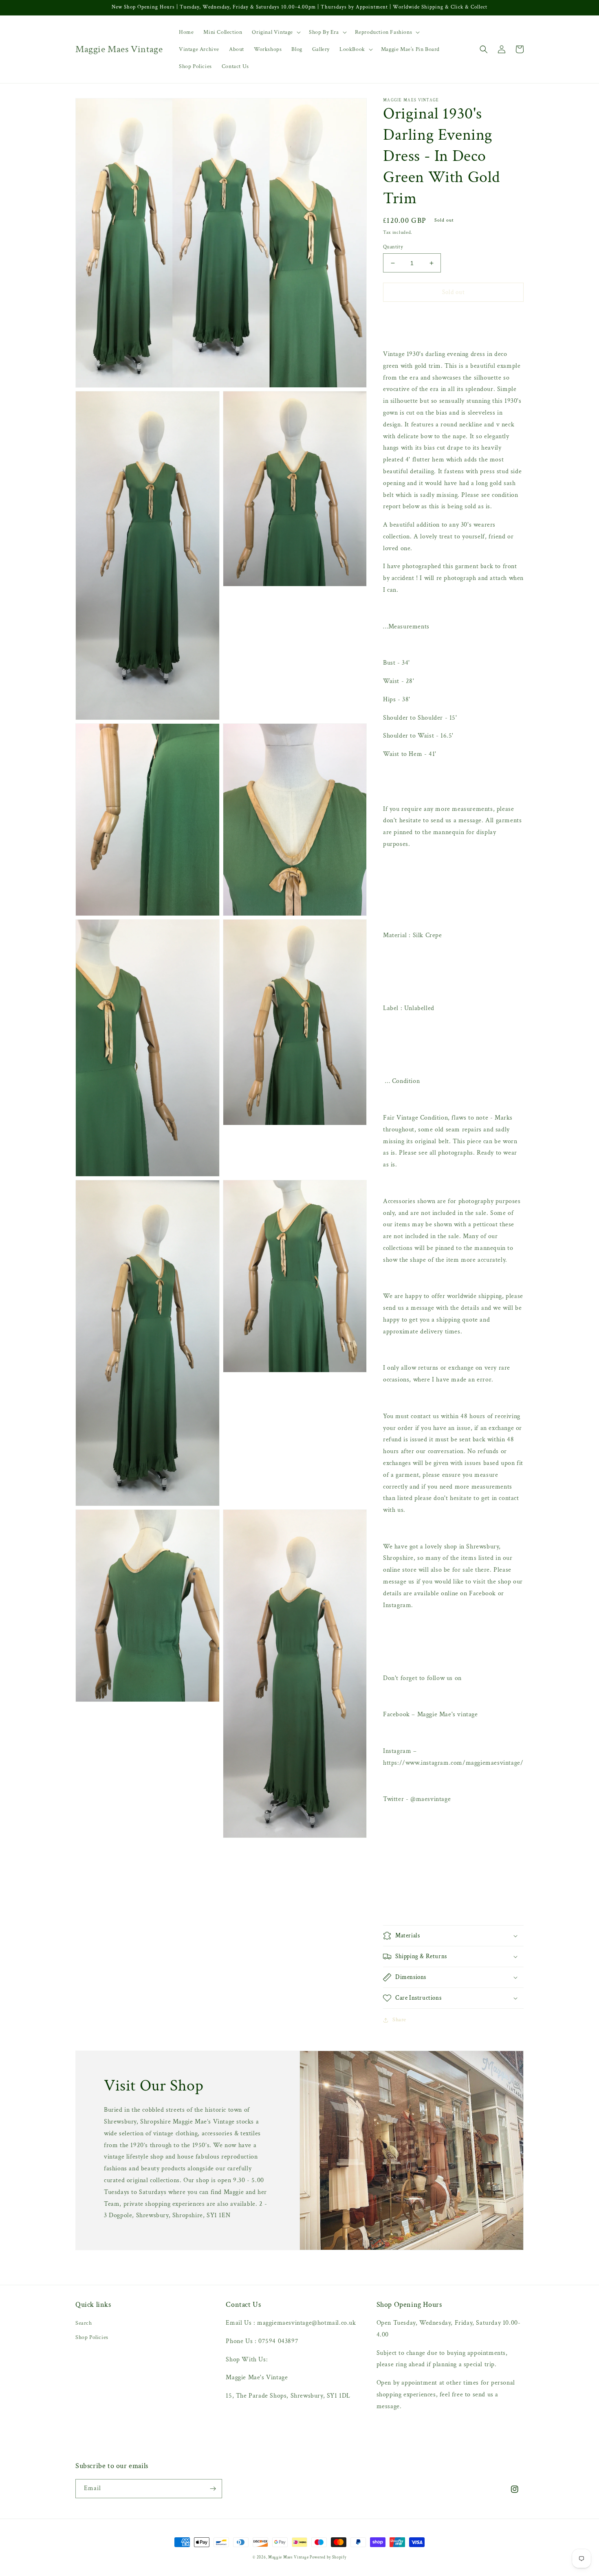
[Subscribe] (213, 2489)
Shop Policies (92, 2337)
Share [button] (399, 2020)
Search (84, 2323)
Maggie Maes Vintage (289, 2557)
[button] (275, 32)
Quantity (393, 247)
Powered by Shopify (328, 2557)
